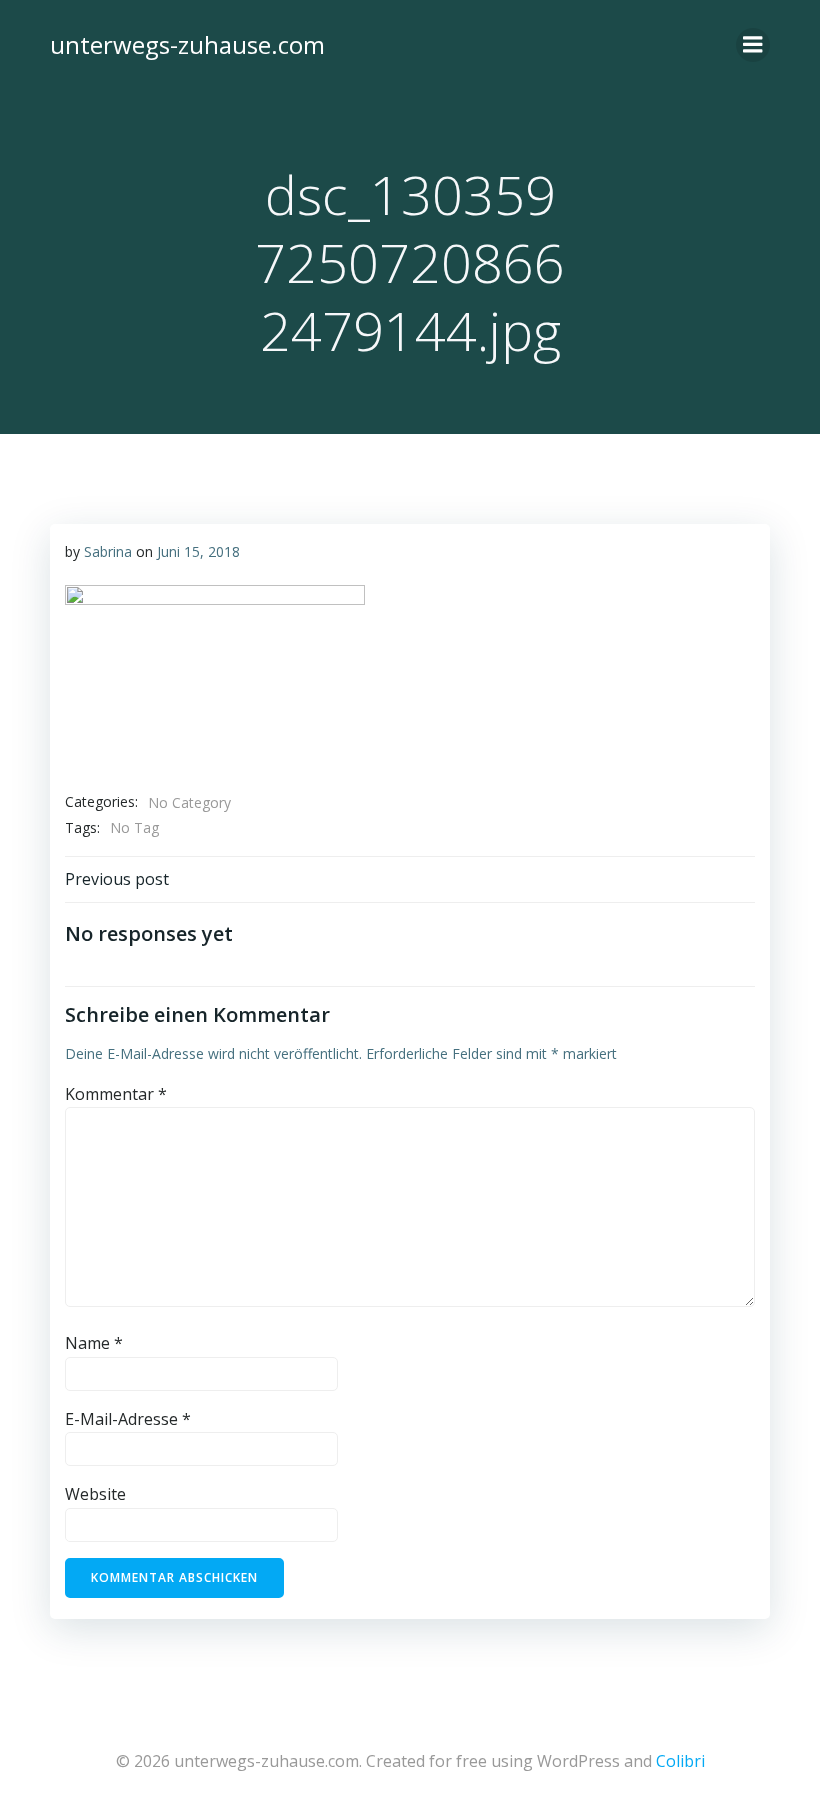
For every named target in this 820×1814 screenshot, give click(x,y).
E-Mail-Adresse (128, 1419)
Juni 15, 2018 (198, 551)
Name (94, 1343)
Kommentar (116, 1094)
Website (95, 1494)
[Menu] (753, 45)
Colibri (680, 1761)
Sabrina (108, 551)
